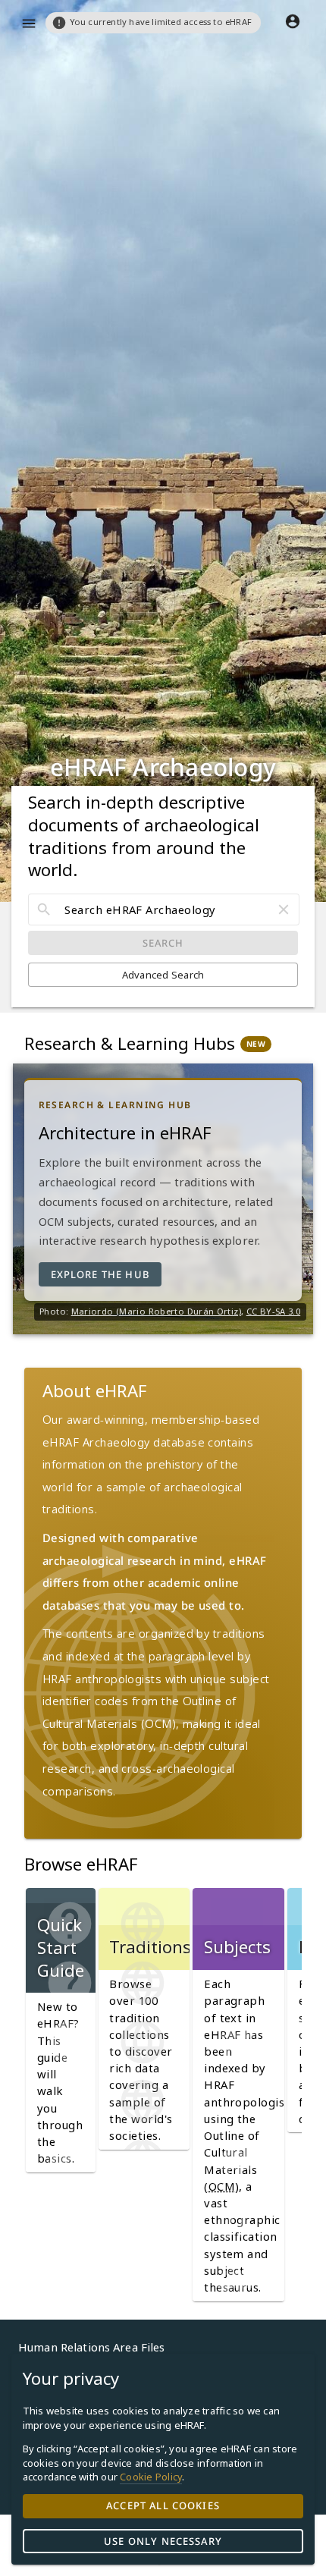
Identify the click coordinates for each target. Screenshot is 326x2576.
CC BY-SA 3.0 (273, 1311)
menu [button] (29, 24)
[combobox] (164, 909)
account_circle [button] (293, 21)
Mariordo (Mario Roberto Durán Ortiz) (156, 1311)
